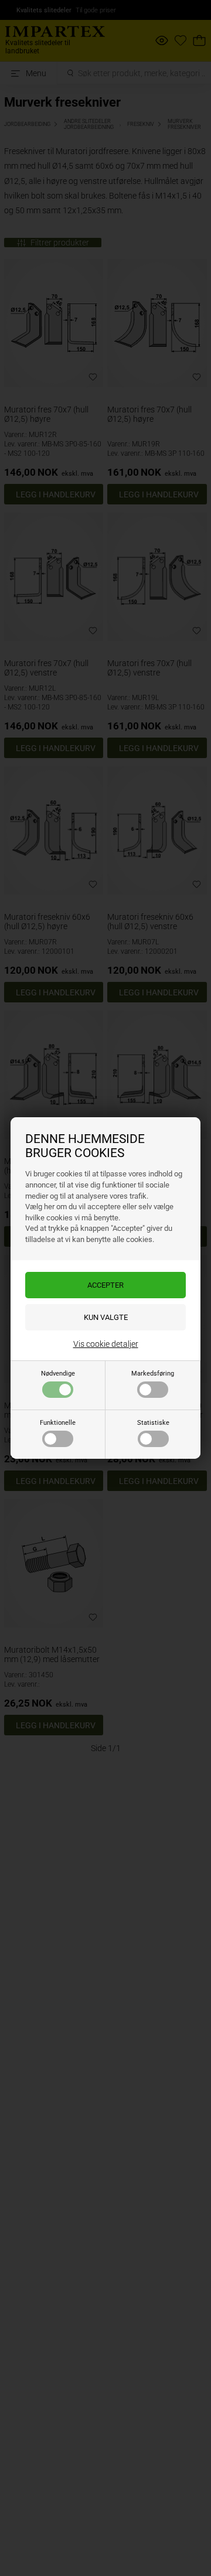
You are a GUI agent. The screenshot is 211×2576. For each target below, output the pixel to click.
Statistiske (153, 1423)
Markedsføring (153, 1374)
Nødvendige (58, 1374)
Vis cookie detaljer (106, 1344)
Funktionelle (58, 1423)
